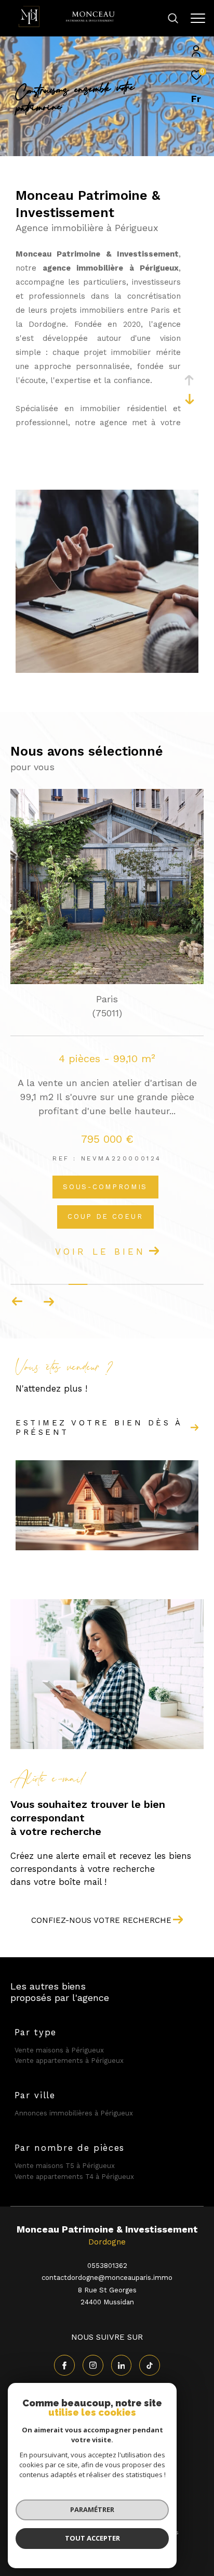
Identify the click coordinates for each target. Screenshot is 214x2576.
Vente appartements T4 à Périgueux (74, 2177)
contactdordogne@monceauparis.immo (107, 2278)
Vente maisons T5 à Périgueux (65, 2166)
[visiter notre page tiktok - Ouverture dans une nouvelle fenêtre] (150, 2365)
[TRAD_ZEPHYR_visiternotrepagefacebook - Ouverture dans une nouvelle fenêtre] (64, 2365)
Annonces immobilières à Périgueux (74, 2113)
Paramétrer (92, 2509)
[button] (49, 1302)
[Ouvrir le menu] (198, 18)
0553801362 (107, 2266)
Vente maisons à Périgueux (59, 2050)
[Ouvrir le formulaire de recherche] (173, 18)
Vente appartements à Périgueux (69, 2061)
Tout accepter (92, 2538)
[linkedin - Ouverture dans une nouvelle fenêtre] (122, 2365)
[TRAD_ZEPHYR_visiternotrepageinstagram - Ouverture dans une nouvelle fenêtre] (93, 2365)
